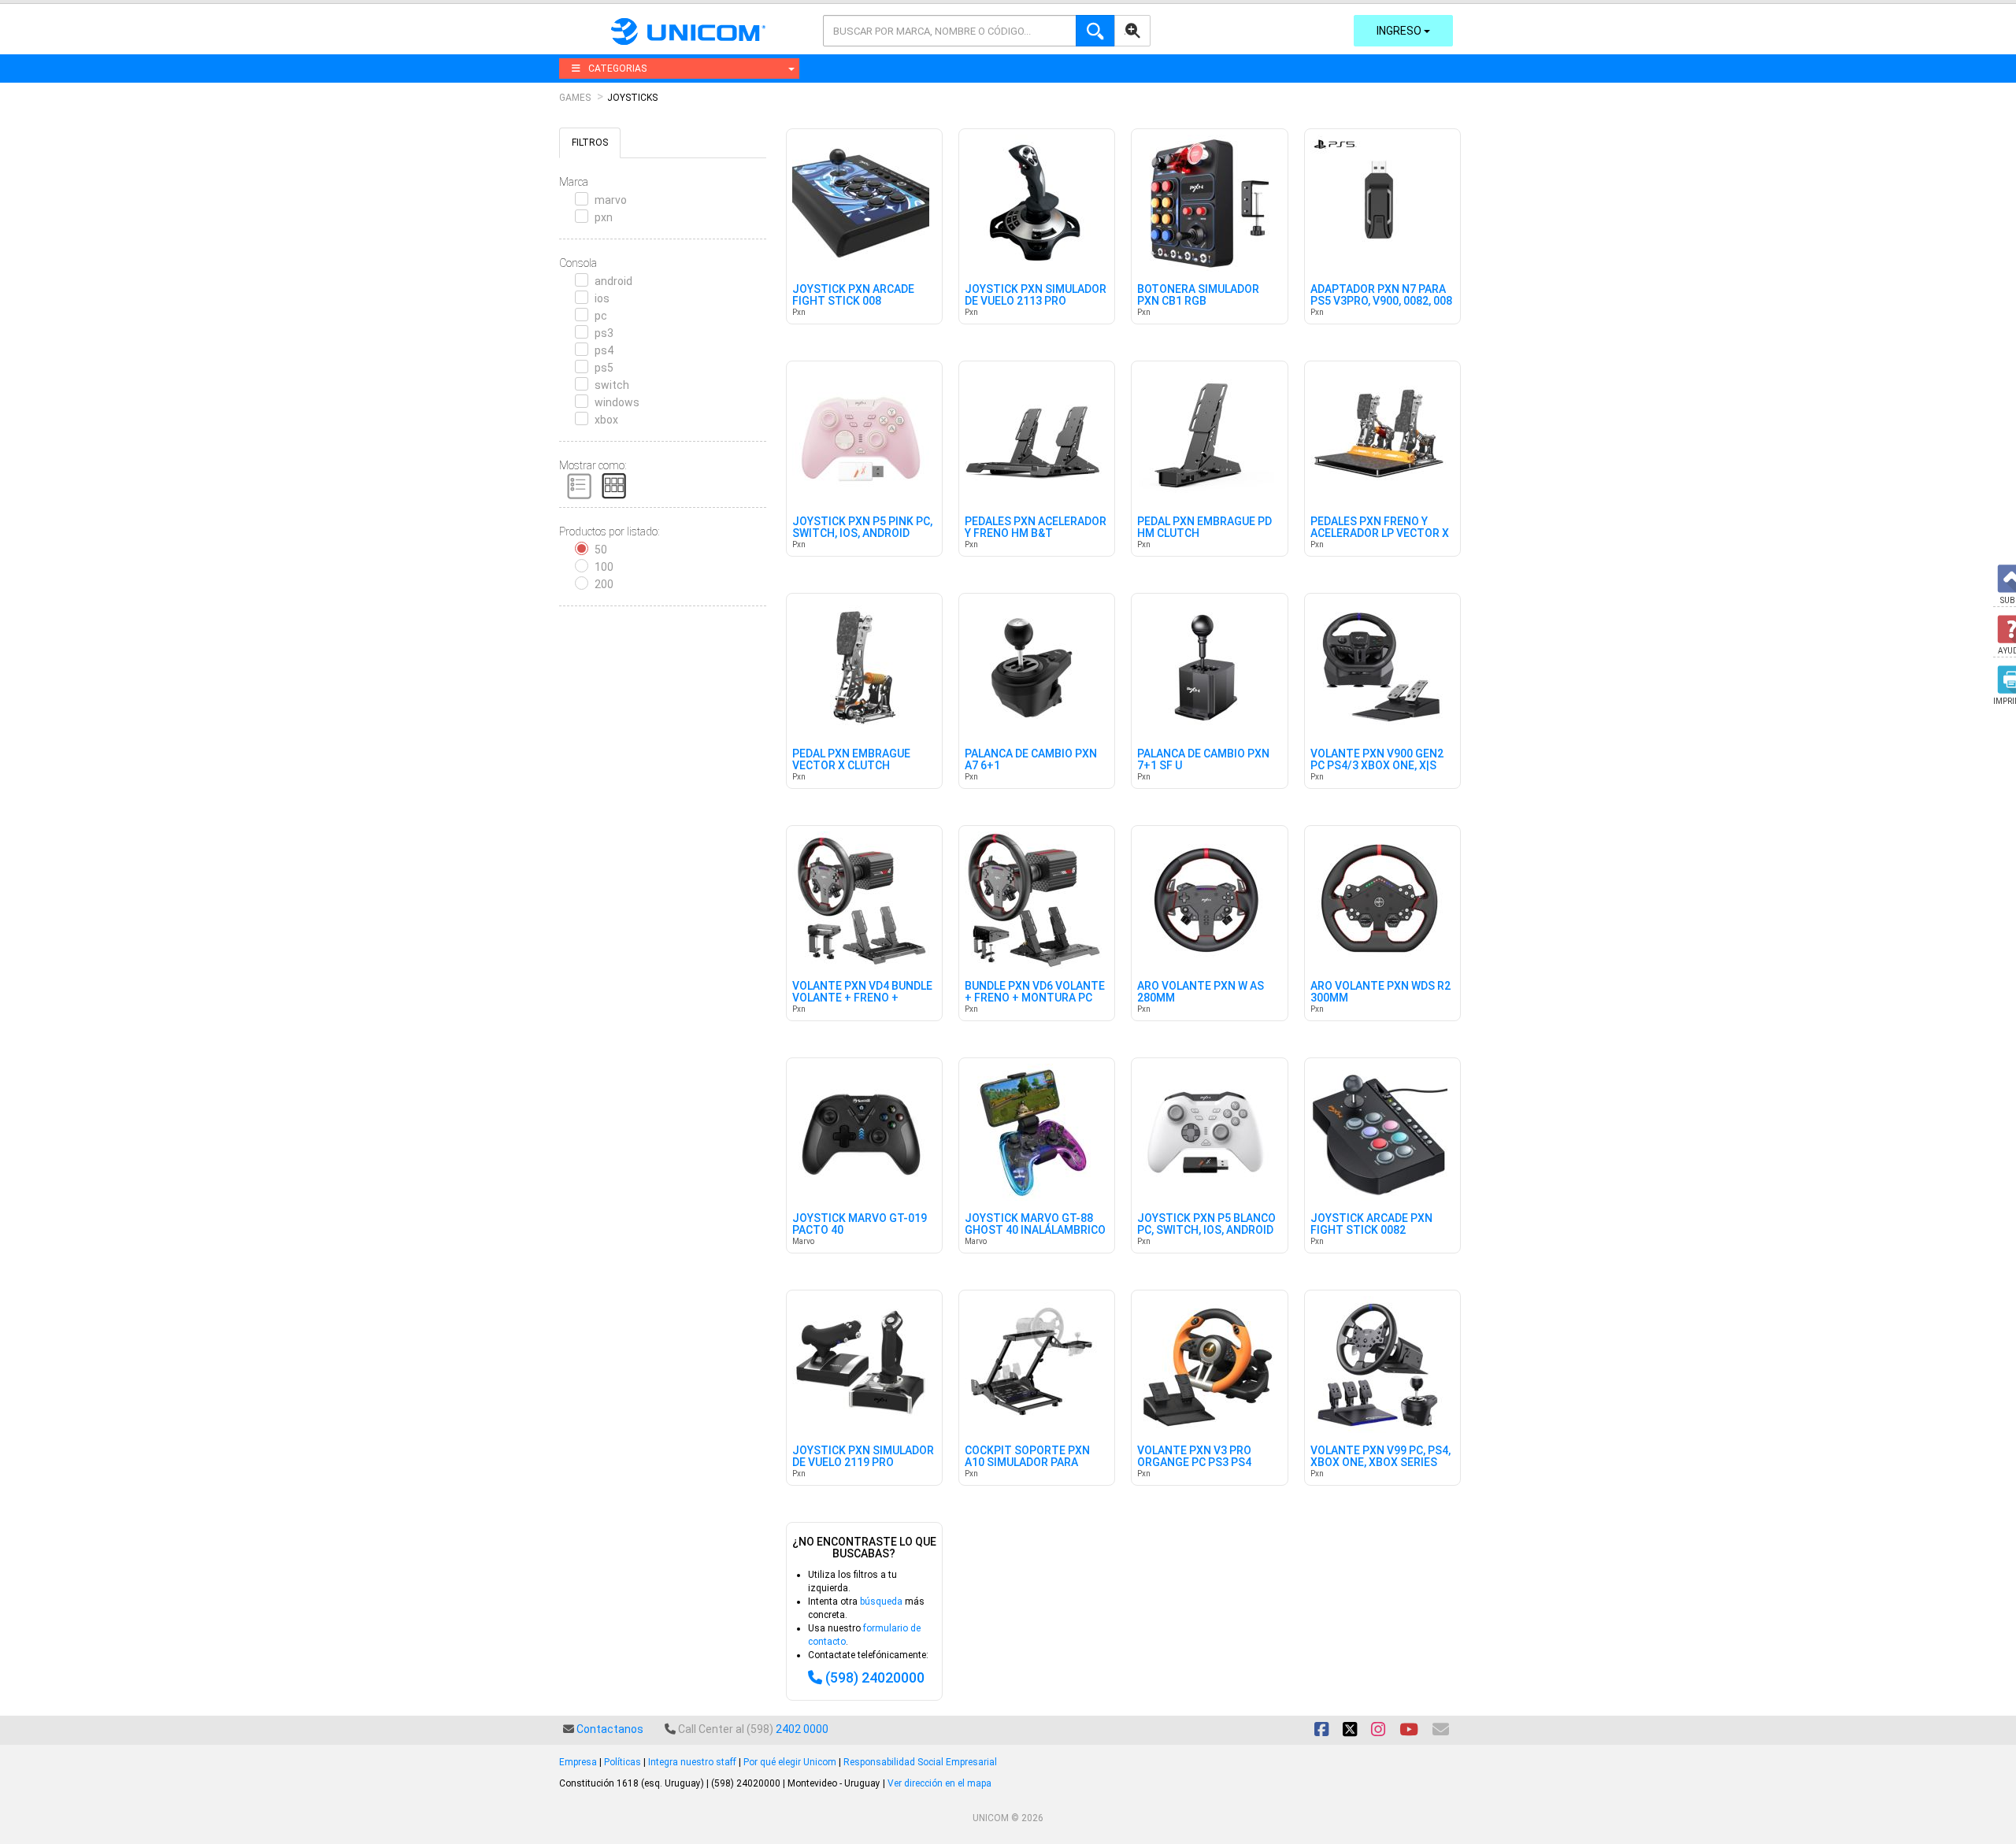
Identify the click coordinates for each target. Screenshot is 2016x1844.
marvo (611, 200)
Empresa (578, 1762)
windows (617, 402)
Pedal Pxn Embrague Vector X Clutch (851, 760)
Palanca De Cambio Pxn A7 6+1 (1031, 760)
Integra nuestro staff (692, 1762)
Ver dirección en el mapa (939, 1783)
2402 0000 (802, 1729)
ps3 (604, 333)
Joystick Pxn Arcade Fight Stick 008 (853, 295)
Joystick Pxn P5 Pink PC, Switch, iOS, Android (862, 528)
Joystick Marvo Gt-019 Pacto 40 (860, 1224)
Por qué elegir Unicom (790, 1762)
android (613, 281)
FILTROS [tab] (590, 143)
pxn (604, 217)
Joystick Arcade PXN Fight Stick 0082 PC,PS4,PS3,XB (1371, 1231)
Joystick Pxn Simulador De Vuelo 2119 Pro (863, 1457)
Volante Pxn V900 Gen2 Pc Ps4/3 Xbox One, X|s (1377, 760)
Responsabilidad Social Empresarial (920, 1762)
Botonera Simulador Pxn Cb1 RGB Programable (1198, 302)
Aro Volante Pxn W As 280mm (1201, 992)
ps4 (604, 350)
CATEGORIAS (617, 69)
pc (601, 316)
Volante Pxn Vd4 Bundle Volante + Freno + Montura (862, 998)
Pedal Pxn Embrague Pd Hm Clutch (1204, 528)
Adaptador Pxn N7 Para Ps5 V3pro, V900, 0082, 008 (1381, 295)
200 (604, 584)
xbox (606, 420)
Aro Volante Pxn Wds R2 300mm (1380, 992)
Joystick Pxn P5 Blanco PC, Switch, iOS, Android (1206, 1224)
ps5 (604, 368)
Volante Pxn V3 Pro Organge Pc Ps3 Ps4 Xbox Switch (1194, 1463)
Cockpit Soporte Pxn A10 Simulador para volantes (1027, 1463)
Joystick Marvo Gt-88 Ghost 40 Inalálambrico (1035, 1224)
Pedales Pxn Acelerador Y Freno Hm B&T (1036, 528)
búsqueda (881, 1601)
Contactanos (610, 1729)
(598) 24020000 (875, 1677)
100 (604, 567)
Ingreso (1400, 31)
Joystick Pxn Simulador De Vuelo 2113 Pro (1036, 295)
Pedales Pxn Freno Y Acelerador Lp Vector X (1380, 528)
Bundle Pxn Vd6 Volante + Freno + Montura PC (1035, 992)
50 (601, 550)
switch (612, 385)
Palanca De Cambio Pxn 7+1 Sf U (1203, 760)
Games (575, 98)
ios (602, 298)
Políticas (623, 1762)
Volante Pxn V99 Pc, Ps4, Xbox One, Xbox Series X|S (1380, 1463)
